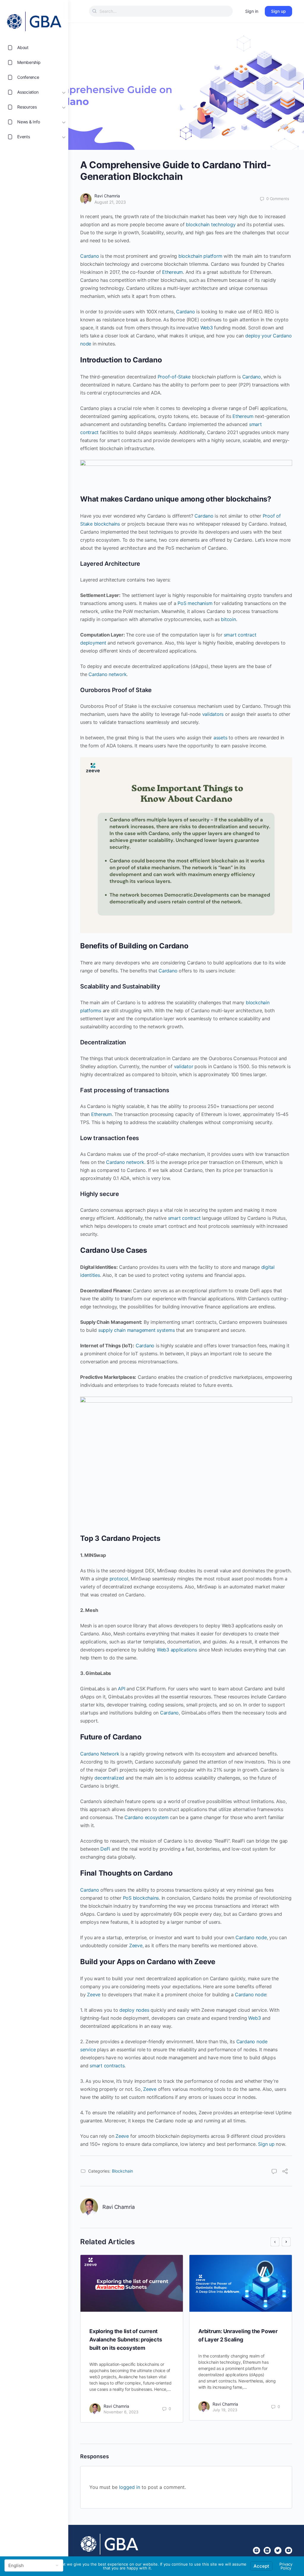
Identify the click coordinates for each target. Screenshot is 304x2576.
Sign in (252, 11)
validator (184, 1066)
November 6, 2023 (121, 2412)
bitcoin (228, 619)
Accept (261, 2566)
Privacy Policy (286, 2566)
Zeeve (136, 1945)
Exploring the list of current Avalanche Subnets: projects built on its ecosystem (126, 2340)
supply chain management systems (137, 1330)
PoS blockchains (141, 1898)
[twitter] (278, 2550)
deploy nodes (134, 2010)
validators (213, 714)
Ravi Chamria (107, 196)
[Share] (285, 2172)
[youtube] (289, 2550)
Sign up (278, 11)
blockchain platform (200, 256)
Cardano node (251, 1937)
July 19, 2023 (225, 2410)
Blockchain (122, 2171)
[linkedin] (267, 2550)
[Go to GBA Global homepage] (34, 20)
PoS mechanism (195, 603)
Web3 (207, 328)
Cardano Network (100, 1754)
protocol (119, 1579)
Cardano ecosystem (146, 1817)
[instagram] (256, 2550)
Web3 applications (177, 1650)
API (121, 1689)
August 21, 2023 (110, 202)
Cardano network (107, 674)
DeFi (105, 1849)
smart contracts (107, 2066)
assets (220, 738)
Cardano (90, 256)
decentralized (109, 1778)
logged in (130, 2487)
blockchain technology (211, 224)
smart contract (184, 1218)
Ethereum (172, 272)
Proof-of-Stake (174, 377)
